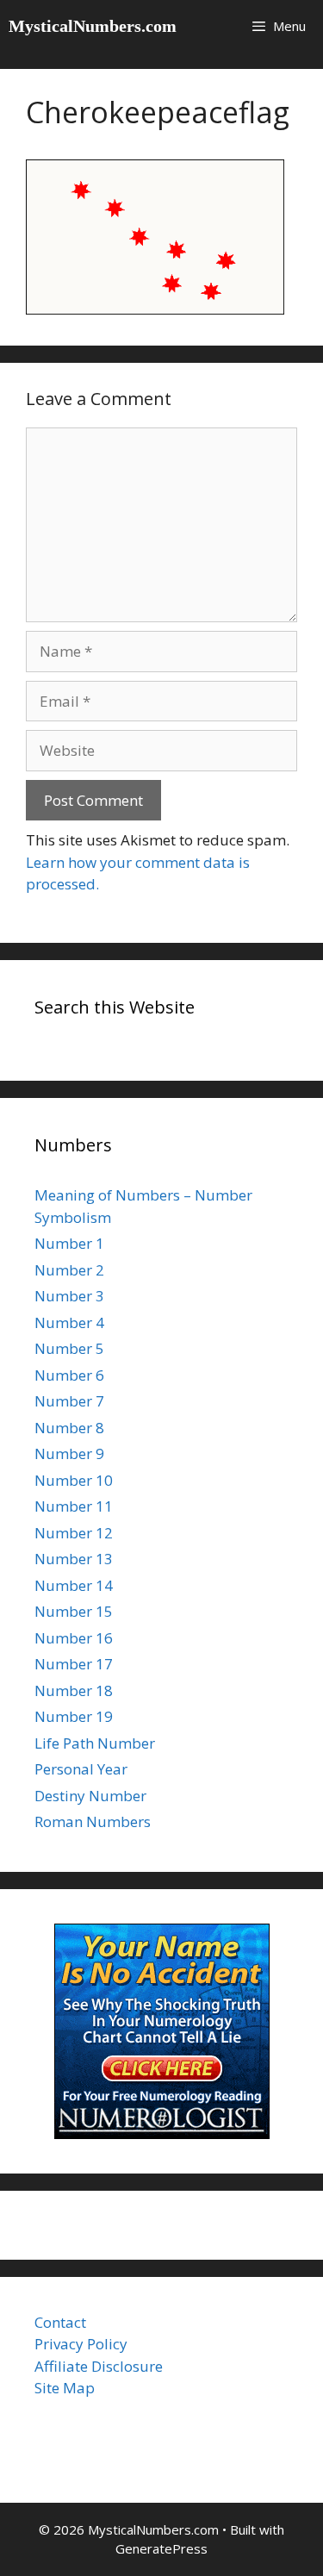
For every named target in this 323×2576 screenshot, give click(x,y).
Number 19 (74, 1716)
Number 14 (74, 1585)
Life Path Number (95, 1743)
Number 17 (74, 1664)
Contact (60, 2322)
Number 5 (69, 1348)
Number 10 (74, 1480)
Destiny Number (90, 1796)
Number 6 (69, 1375)
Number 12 (74, 1533)
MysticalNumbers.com (93, 26)
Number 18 (74, 1690)
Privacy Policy (81, 2344)
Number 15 (74, 1611)
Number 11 (74, 1506)
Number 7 (69, 1401)
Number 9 (69, 1453)
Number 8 (69, 1428)
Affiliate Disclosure (99, 2366)
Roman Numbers (93, 1821)
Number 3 (69, 1296)
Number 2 (69, 1270)
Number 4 (69, 1322)
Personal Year (81, 1769)
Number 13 (74, 1559)
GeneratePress (161, 2548)
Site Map (65, 2388)
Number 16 (74, 1638)
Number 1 (69, 1243)
